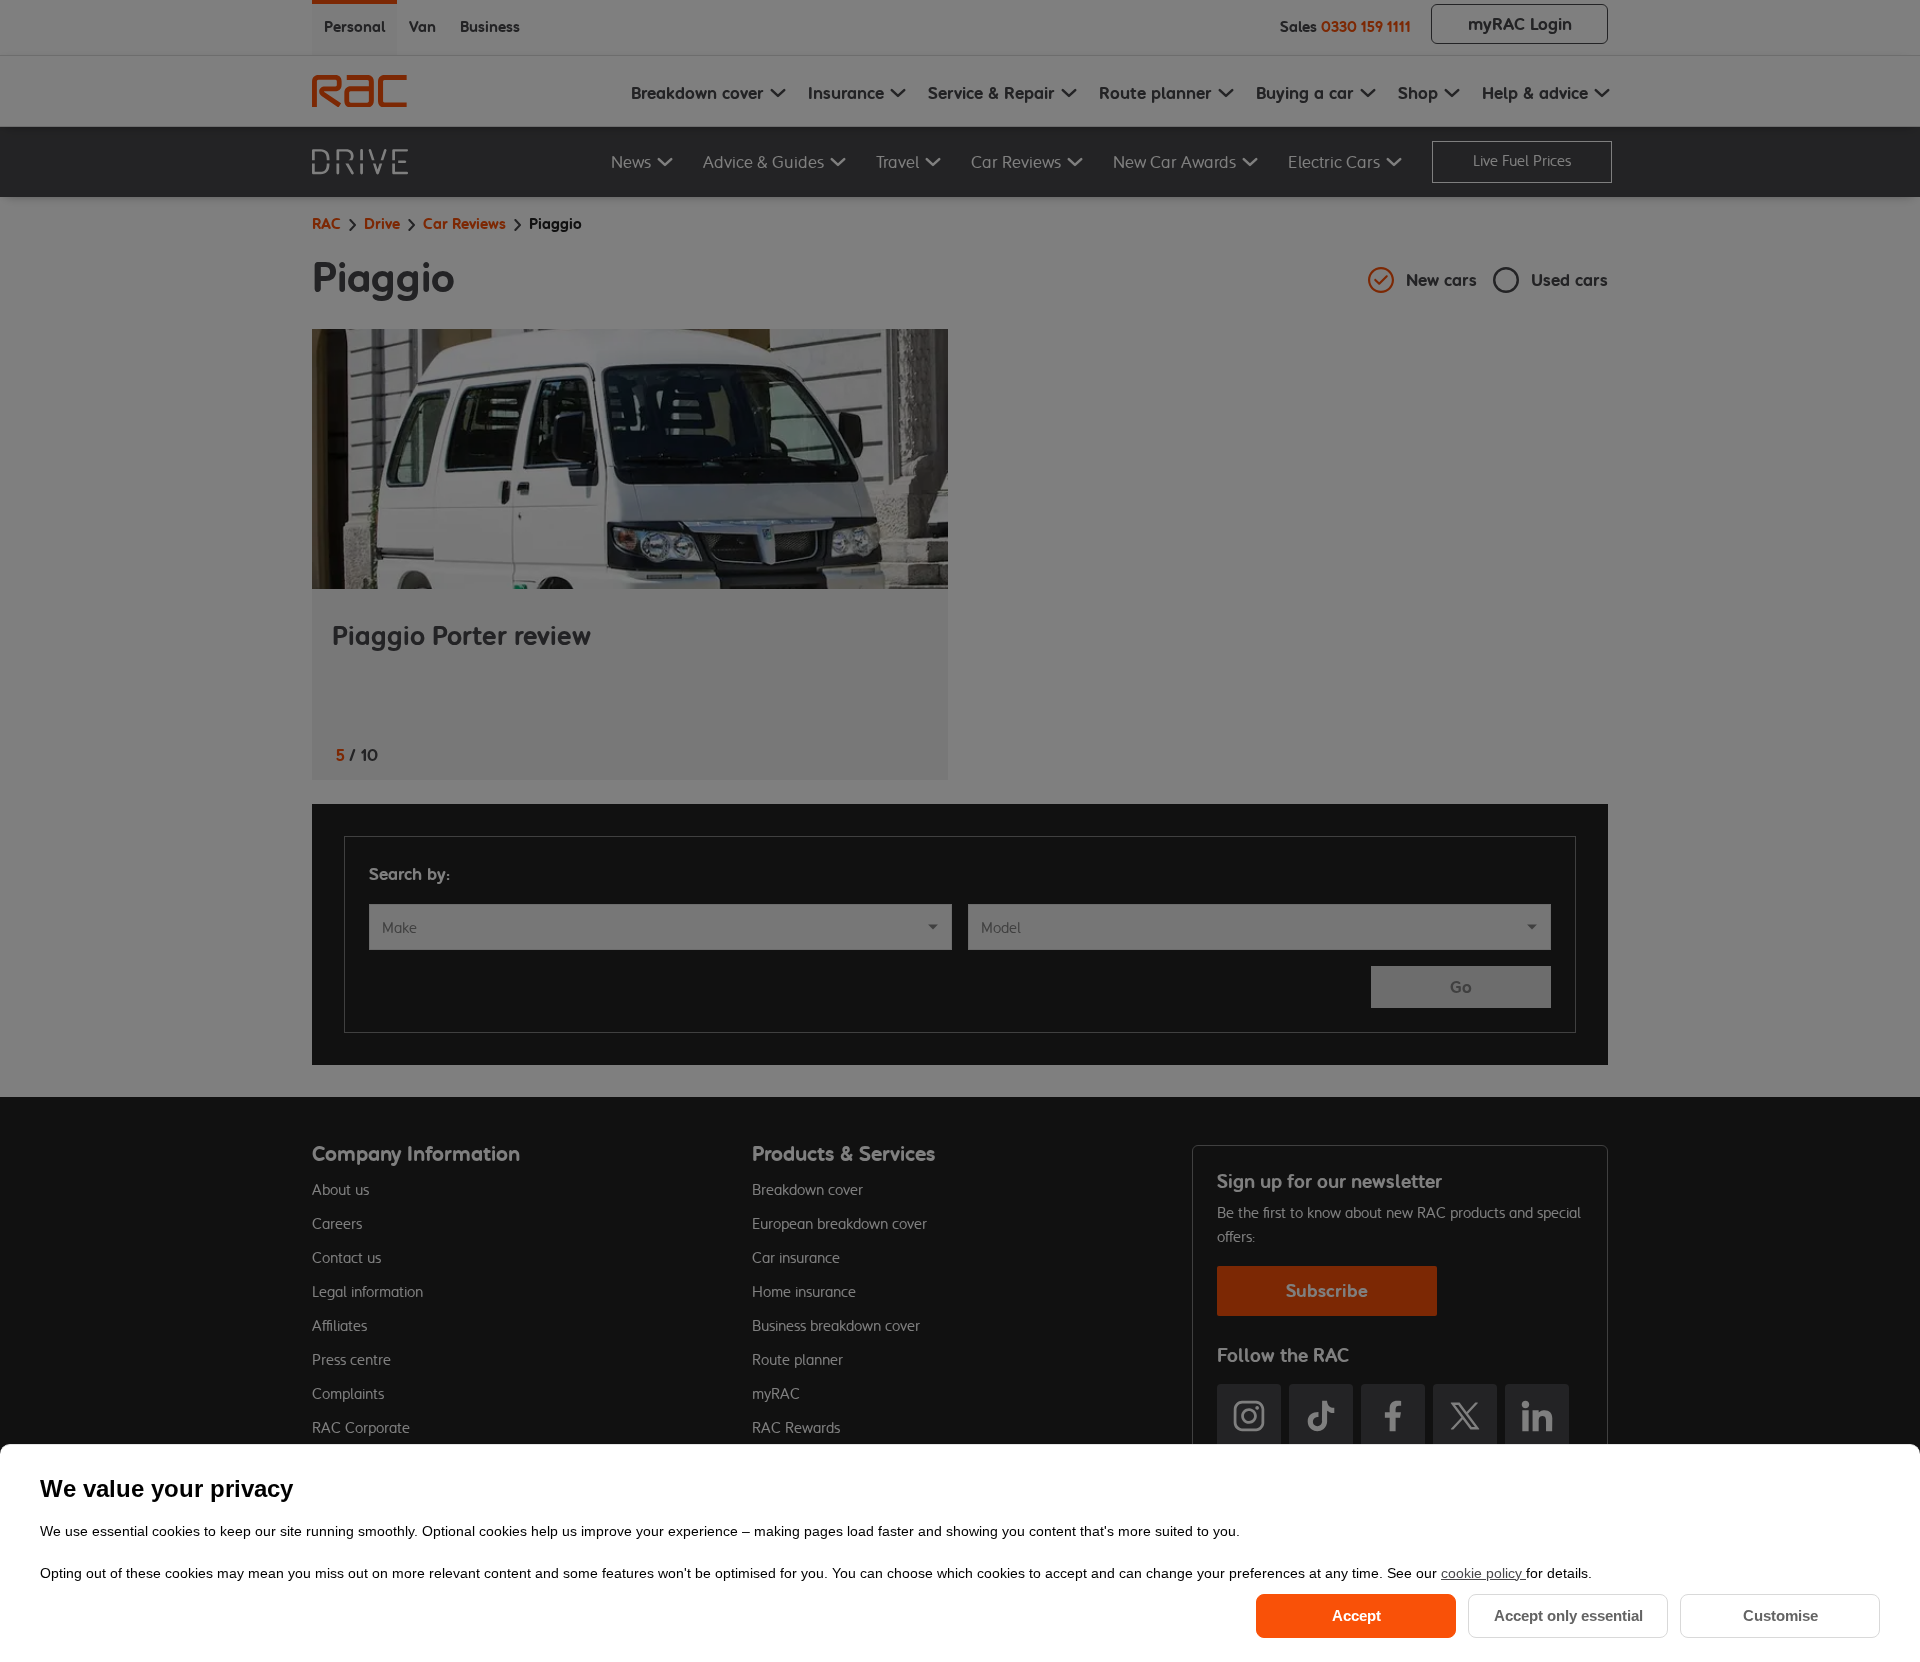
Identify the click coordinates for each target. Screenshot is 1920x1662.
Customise (1780, 1615)
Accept (1356, 1615)
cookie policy (1483, 1573)
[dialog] (960, 1553)
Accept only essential (1568, 1615)
